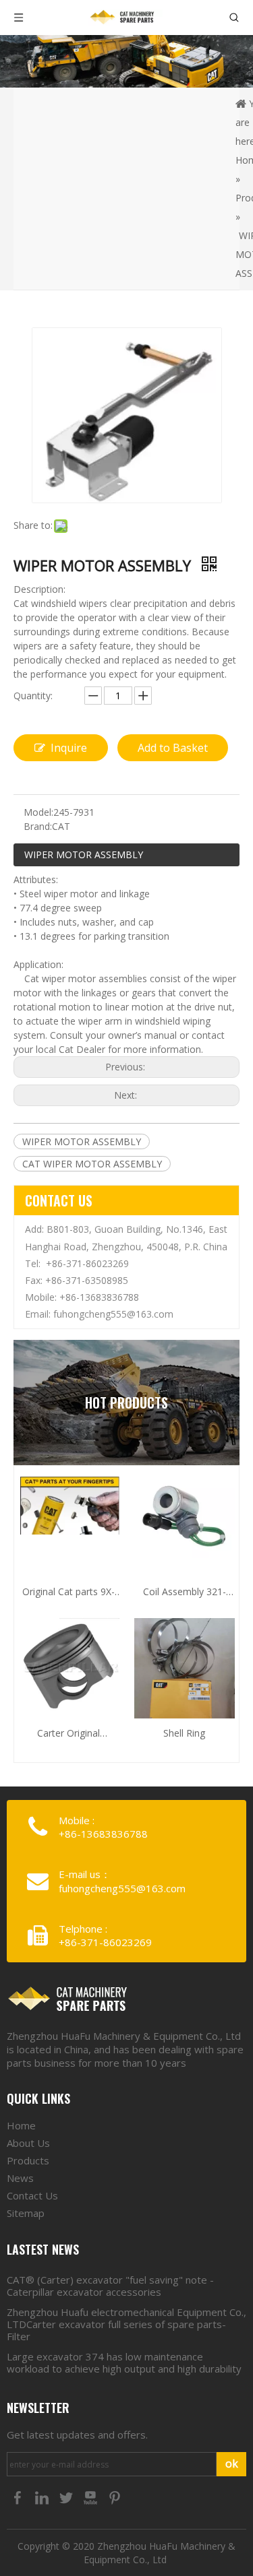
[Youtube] (92, 2497)
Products (28, 2160)
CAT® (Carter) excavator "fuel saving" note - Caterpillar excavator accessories (110, 2286)
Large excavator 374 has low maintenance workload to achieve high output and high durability (124, 2362)
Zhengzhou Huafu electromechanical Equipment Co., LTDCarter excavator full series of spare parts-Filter (126, 2324)
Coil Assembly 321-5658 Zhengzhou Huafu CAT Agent (185, 1592)
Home (21, 2125)
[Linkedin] (43, 2497)
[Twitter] (67, 2497)
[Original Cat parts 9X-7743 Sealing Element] (69, 1505)
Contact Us (32, 2195)
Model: (38, 812)
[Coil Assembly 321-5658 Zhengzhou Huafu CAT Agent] (185, 1516)
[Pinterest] (115, 2497)
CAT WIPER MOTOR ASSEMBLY (92, 1164)
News (20, 2178)
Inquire (69, 748)
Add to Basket (173, 748)
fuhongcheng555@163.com (113, 1314)
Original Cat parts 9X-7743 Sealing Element (68, 1592)
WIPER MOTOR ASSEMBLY (84, 855)
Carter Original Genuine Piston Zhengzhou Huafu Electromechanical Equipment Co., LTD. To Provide (68, 1734)
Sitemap (26, 2213)
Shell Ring (184, 1733)
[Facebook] (19, 2497)
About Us (28, 2143)
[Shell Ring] (185, 1684)
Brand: (38, 826)
